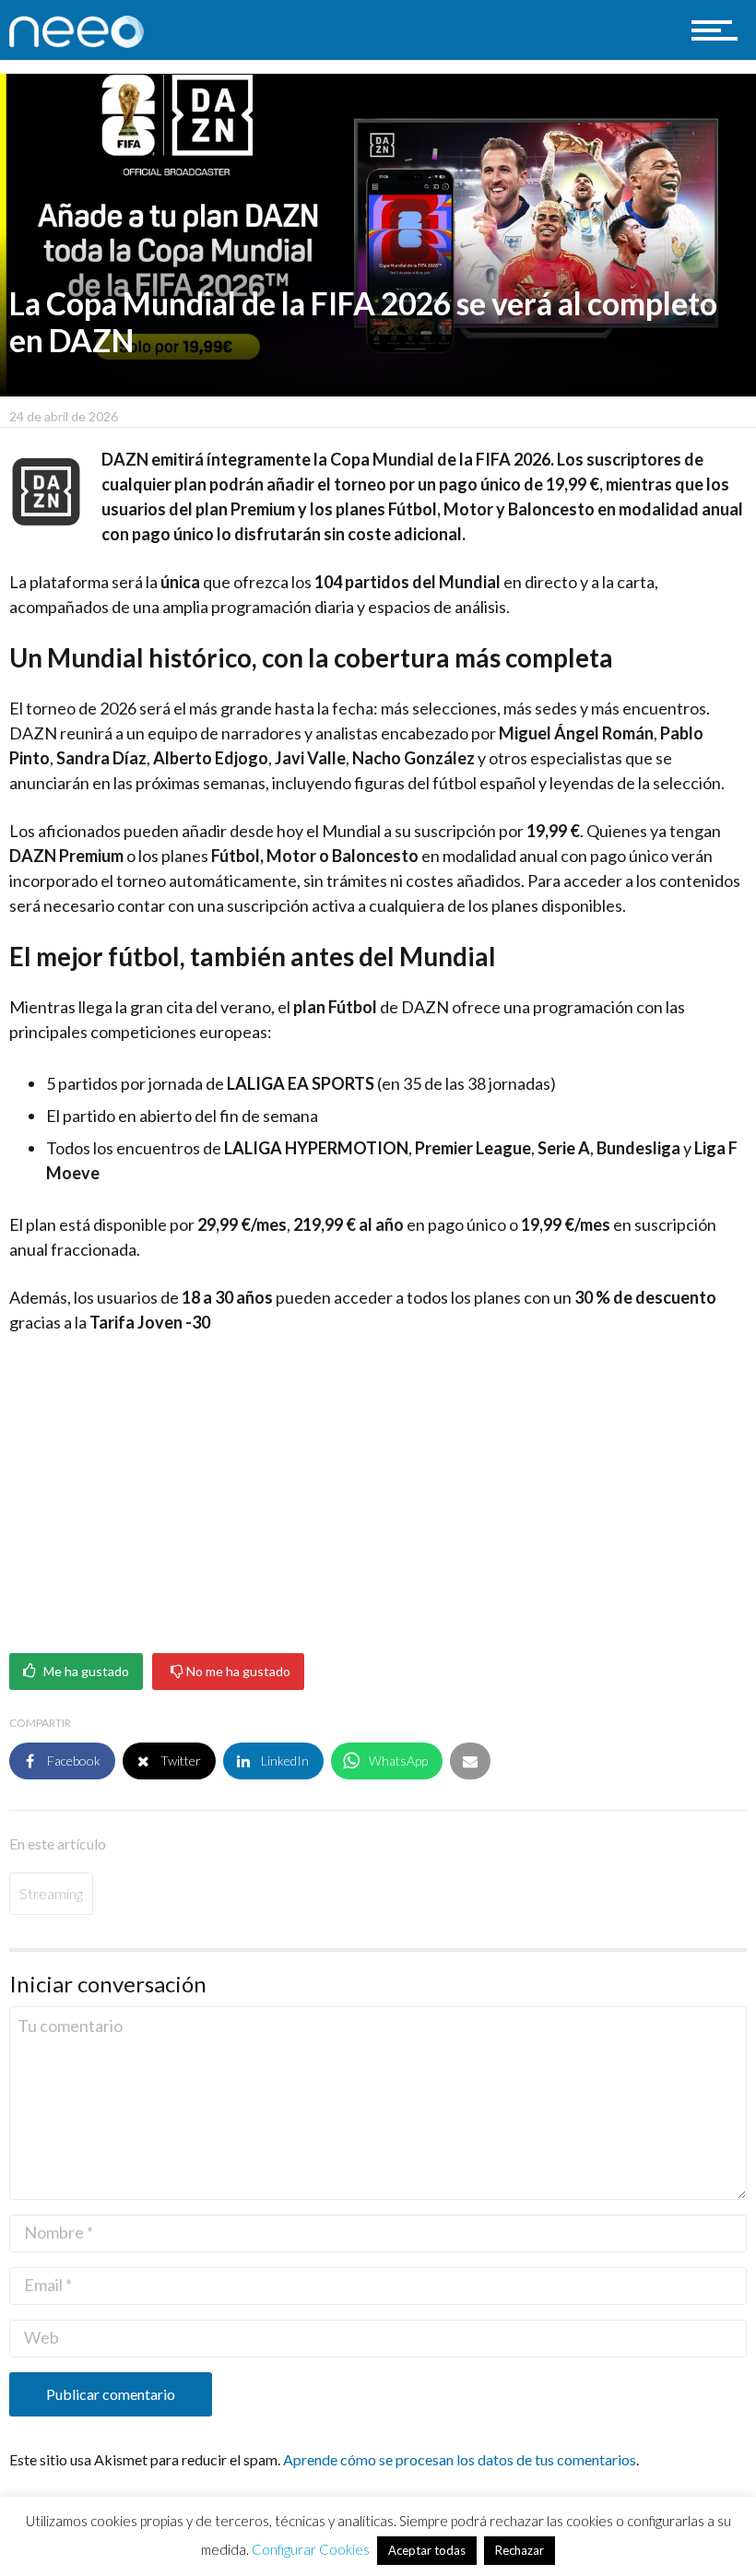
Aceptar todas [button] (427, 2550)
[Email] (470, 1761)
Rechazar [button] (520, 2550)
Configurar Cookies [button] (311, 2549)
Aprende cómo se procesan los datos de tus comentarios (460, 2459)
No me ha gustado (237, 1672)
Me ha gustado (85, 1672)
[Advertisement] (378, 1487)
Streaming (51, 1893)
